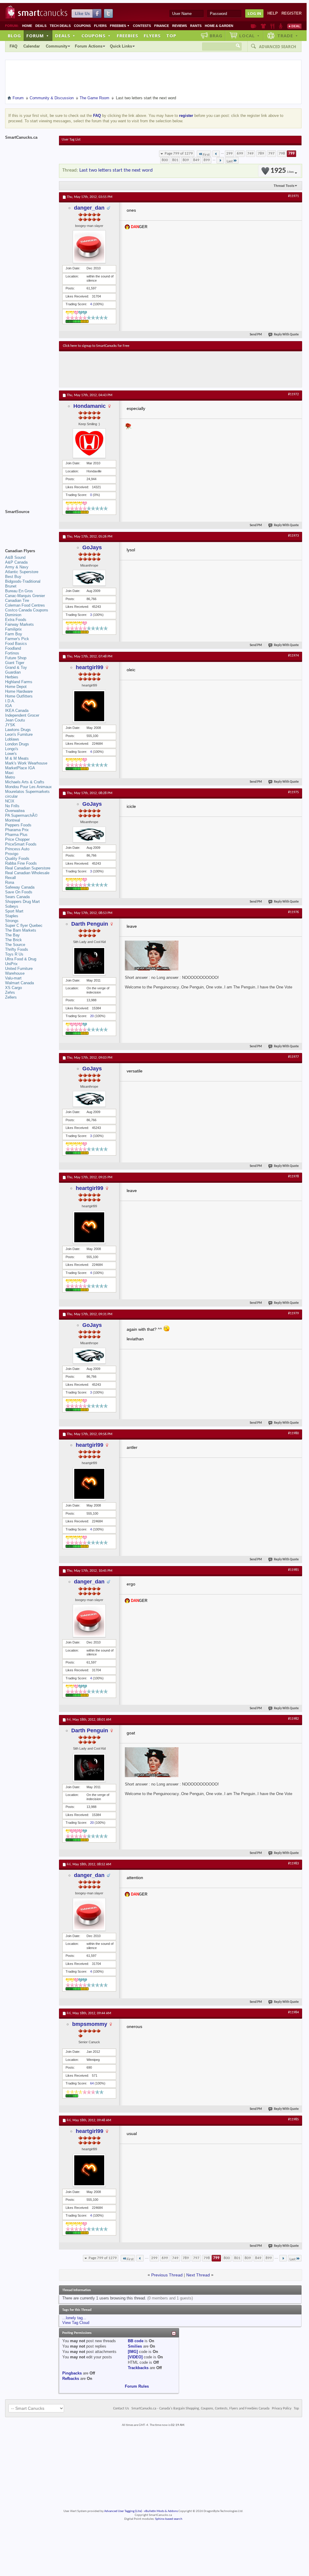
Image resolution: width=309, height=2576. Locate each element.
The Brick (13, 940)
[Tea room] (253, 26)
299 (230, 154)
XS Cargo (13, 988)
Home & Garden (219, 26)
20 (92, 1016)
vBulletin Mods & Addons (161, 2511)
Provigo (12, 854)
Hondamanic (90, 406)
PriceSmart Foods (21, 844)
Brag (216, 36)
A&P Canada (16, 562)
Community (57, 46)
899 (207, 160)
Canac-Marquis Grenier (25, 596)
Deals (41, 26)
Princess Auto (17, 849)
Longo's (12, 749)
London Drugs (17, 744)
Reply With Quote (286, 335)
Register (291, 13)
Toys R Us (14, 954)
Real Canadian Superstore (28, 868)
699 (240, 154)
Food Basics (16, 644)
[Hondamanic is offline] (89, 443)
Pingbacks (72, 2373)
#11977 (293, 1057)
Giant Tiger (15, 663)
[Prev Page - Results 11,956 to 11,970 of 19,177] (216, 154)
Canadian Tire (17, 600)
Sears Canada (17, 897)
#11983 (293, 1864)
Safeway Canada (20, 887)
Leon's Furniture (19, 734)
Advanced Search (278, 47)
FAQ (13, 46)
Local (250, 36)
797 (271, 154)
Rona (10, 882)
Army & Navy (17, 567)
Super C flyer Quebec (24, 925)
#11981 (293, 1570)
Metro (10, 777)
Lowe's (11, 754)
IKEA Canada (17, 711)
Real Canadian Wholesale (27, 873)
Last (230, 161)
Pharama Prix (17, 830)
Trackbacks (138, 2368)
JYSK (10, 725)
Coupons (82, 26)
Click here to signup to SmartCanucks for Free (96, 346)
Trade (288, 36)
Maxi (9, 773)
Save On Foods (19, 892)
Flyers (100, 26)
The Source (15, 945)
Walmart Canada (19, 983)
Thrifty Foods (17, 949)
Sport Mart (14, 911)
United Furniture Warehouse (19, 971)
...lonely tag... (74, 2318)
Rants (196, 26)
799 (291, 154)
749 (250, 154)
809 (186, 160)
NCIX (10, 801)
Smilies (135, 2346)
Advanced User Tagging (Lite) (123, 2511)
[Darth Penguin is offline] (89, 961)
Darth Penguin (90, 924)
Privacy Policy (282, 2409)
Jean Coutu (15, 720)
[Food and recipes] (272, 26)
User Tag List (71, 140)
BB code (136, 2341)
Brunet (11, 586)
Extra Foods (16, 620)
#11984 (293, 2012)
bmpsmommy (90, 2024)
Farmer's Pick (17, 639)
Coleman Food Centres (25, 605)
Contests (142, 26)
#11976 (293, 912)
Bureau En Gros (19, 591)
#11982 (293, 1719)
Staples (12, 916)
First (206, 155)
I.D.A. (10, 701)
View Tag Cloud (76, 2323)
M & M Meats (17, 758)
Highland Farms (19, 682)
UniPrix (11, 964)
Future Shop (16, 658)
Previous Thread (167, 2275)
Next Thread (198, 2275)
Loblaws (12, 739)
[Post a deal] (294, 26)
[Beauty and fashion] (263, 26)
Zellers (11, 997)
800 (165, 160)
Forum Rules (137, 2386)
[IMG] (133, 2352)
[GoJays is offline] (89, 578)
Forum (38, 36)
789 (261, 154)
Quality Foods (17, 859)
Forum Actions (89, 46)
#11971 (293, 196)
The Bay (12, 935)
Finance (162, 26)
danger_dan (89, 208)
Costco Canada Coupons (27, 610)
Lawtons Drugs (18, 730)
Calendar (32, 46)
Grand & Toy (16, 667)
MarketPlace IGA (20, 768)
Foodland (13, 648)
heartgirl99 (90, 667)
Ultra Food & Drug (21, 959)
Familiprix (13, 629)
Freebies (120, 26)
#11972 (293, 394)
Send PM (256, 335)
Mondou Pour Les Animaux (28, 787)
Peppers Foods (18, 825)
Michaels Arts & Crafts (25, 782)
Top (171, 36)
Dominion (13, 615)
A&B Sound (15, 557)
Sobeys (12, 906)
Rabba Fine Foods (21, 863)
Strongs (12, 921)
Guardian (13, 672)
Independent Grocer (22, 715)
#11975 (293, 792)
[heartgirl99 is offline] (89, 706)
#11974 (293, 656)
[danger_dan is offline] (89, 247)
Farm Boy (14, 634)
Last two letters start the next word (116, 170)
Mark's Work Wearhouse (26, 763)
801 (175, 160)
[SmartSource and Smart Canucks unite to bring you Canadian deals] (29, 525)
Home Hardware (19, 691)
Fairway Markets (19, 624)
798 (282, 154)
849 (196, 160)
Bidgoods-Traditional (23, 581)
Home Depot (16, 687)
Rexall (10, 878)
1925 (282, 171)
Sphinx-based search (169, 2519)
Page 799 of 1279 (179, 154)
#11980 (293, 1433)
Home (27, 26)
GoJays (92, 547)
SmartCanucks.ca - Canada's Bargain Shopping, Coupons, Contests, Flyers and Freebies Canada (200, 2409)
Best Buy (13, 577)
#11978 (293, 1176)
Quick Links (121, 46)
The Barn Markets (21, 930)
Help (273, 13)
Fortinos (12, 653)
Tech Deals (60, 26)
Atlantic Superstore (22, 572)
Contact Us (121, 2409)
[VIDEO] (135, 2357)
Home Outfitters (19, 696)
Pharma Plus (16, 835)
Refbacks (71, 2379)
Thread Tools (284, 186)
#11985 (293, 2119)
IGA (9, 706)
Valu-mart (13, 978)
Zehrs (10, 992)
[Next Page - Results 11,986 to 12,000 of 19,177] (220, 160)
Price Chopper (17, 839)
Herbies (12, 677)
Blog (14, 36)
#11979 (293, 1313)
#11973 (293, 536)
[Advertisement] (173, 369)
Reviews (180, 26)
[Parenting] (281, 26)
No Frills (12, 806)
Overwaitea (15, 811)
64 (92, 2083)
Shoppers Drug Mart (22, 902)
